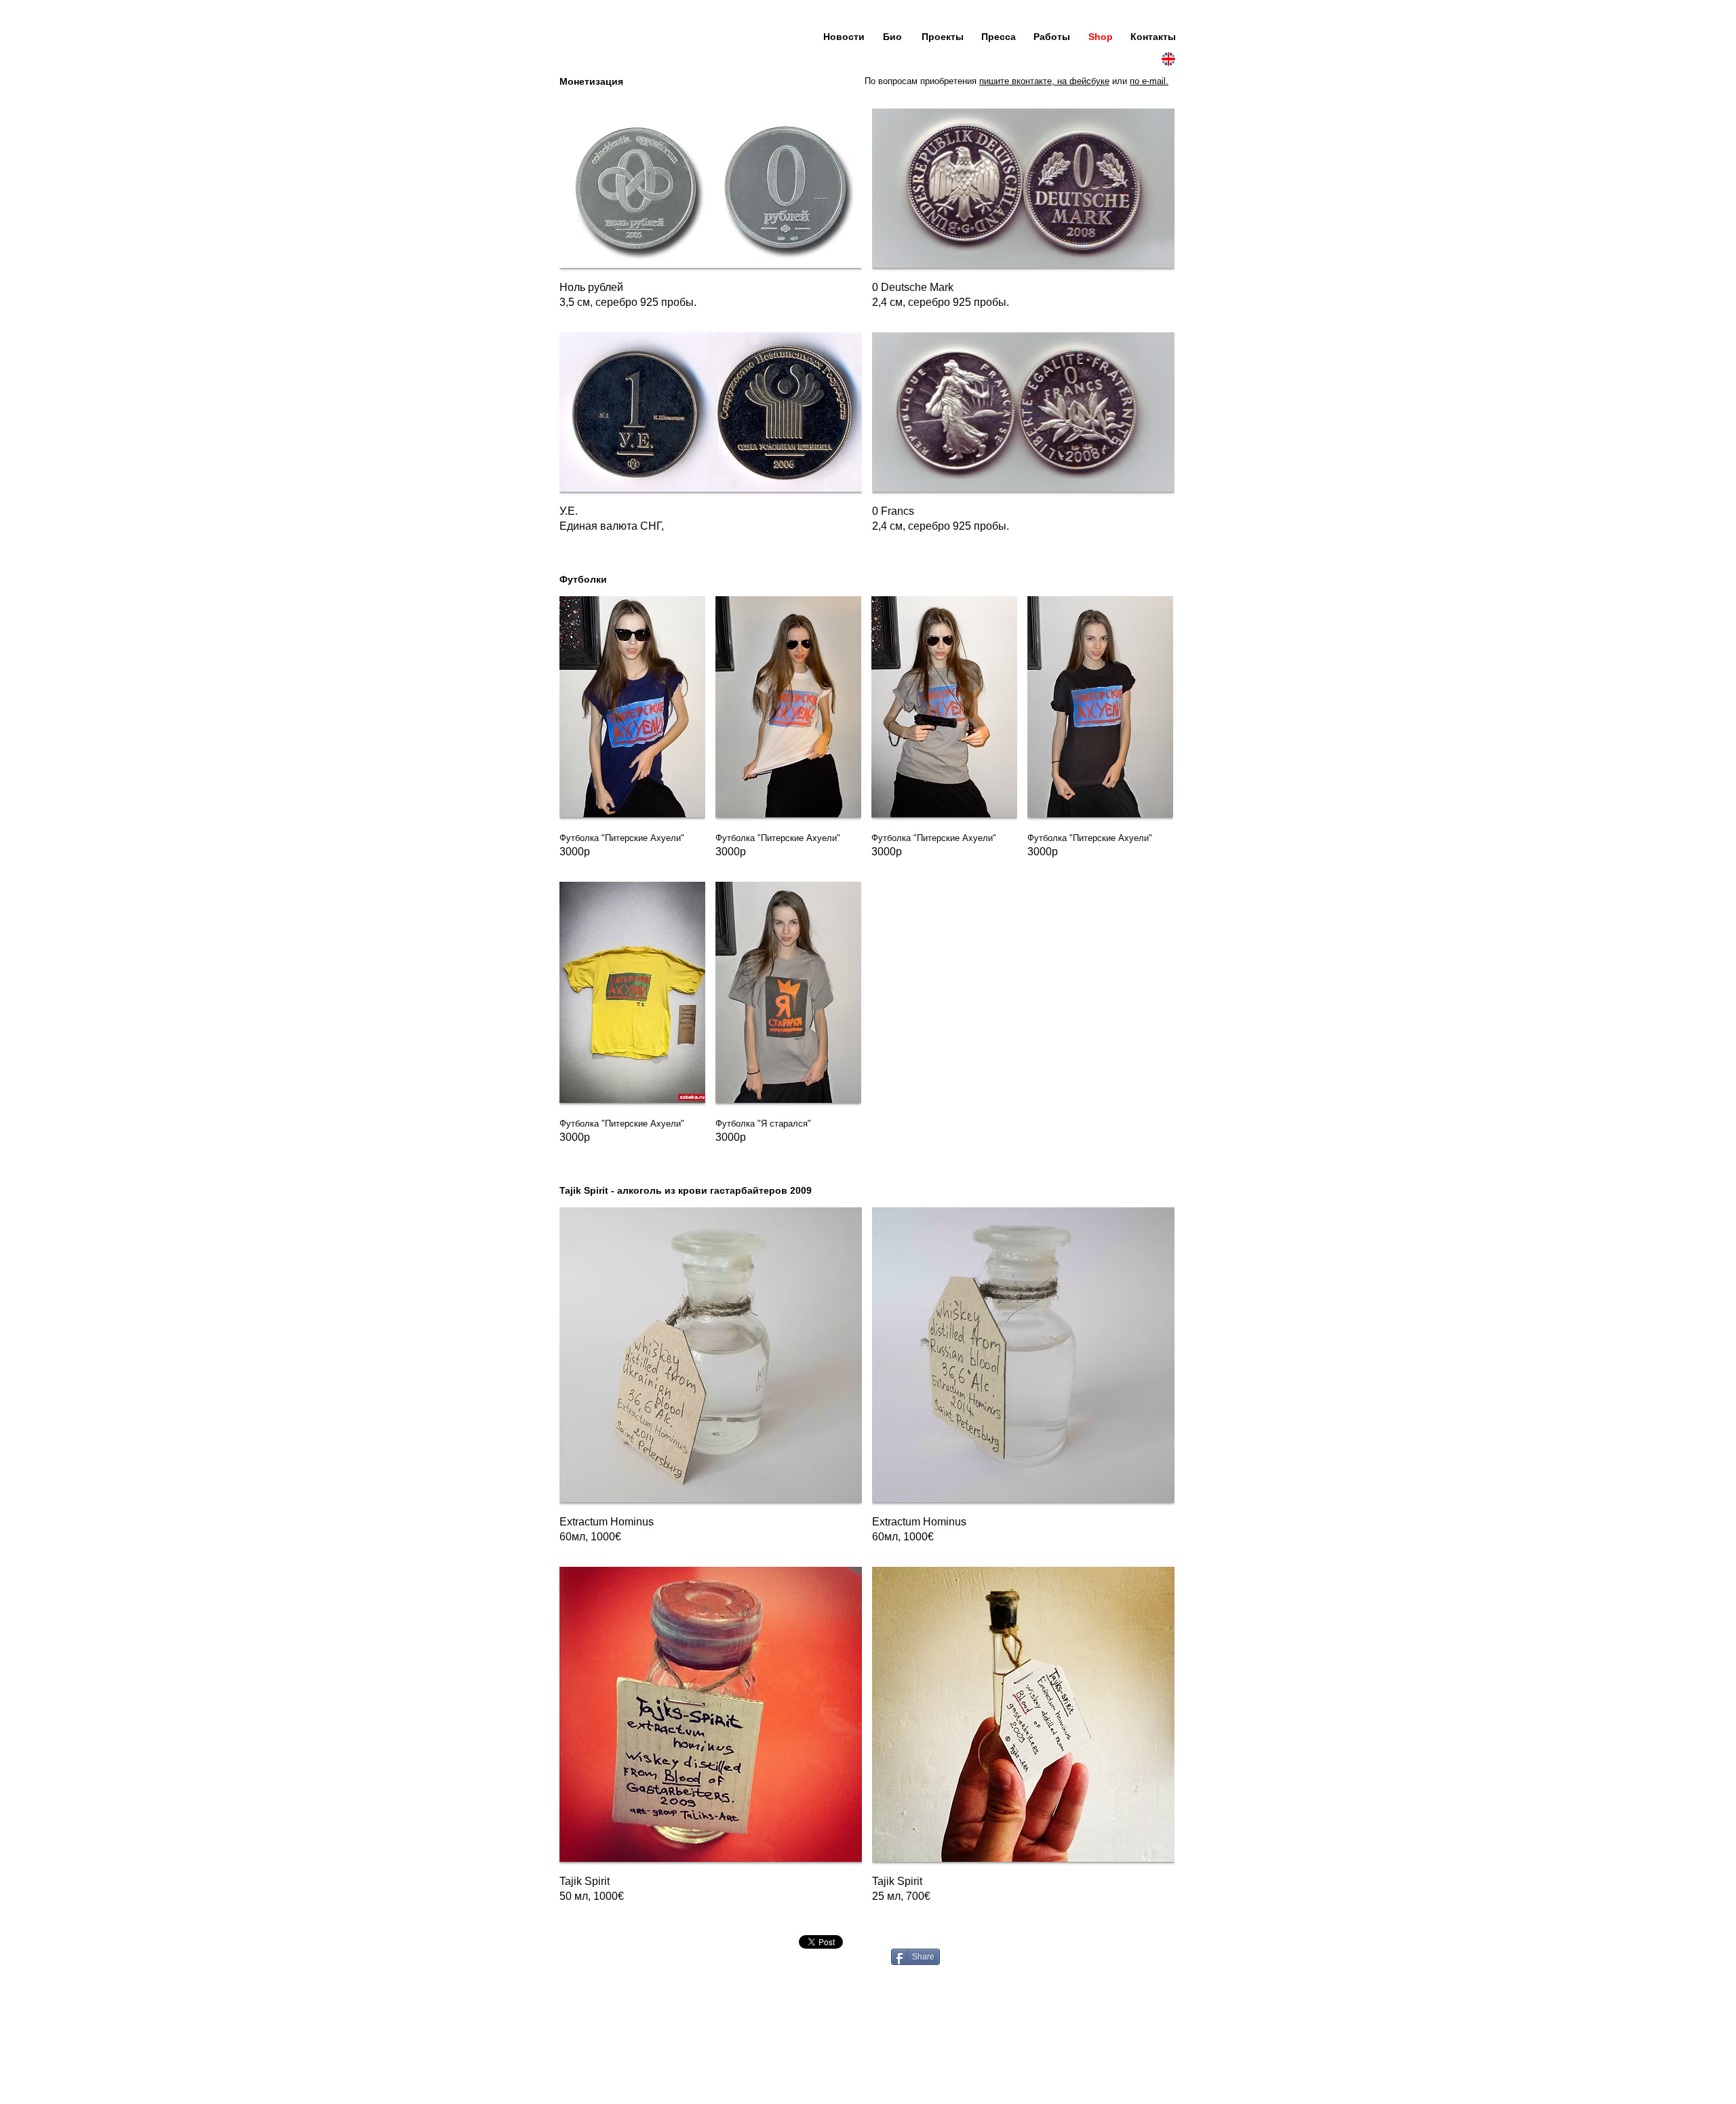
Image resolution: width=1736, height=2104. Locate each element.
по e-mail (1148, 81)
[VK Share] (898, 1942)
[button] (711, 215)
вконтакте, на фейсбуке (1061, 81)
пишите (995, 81)
